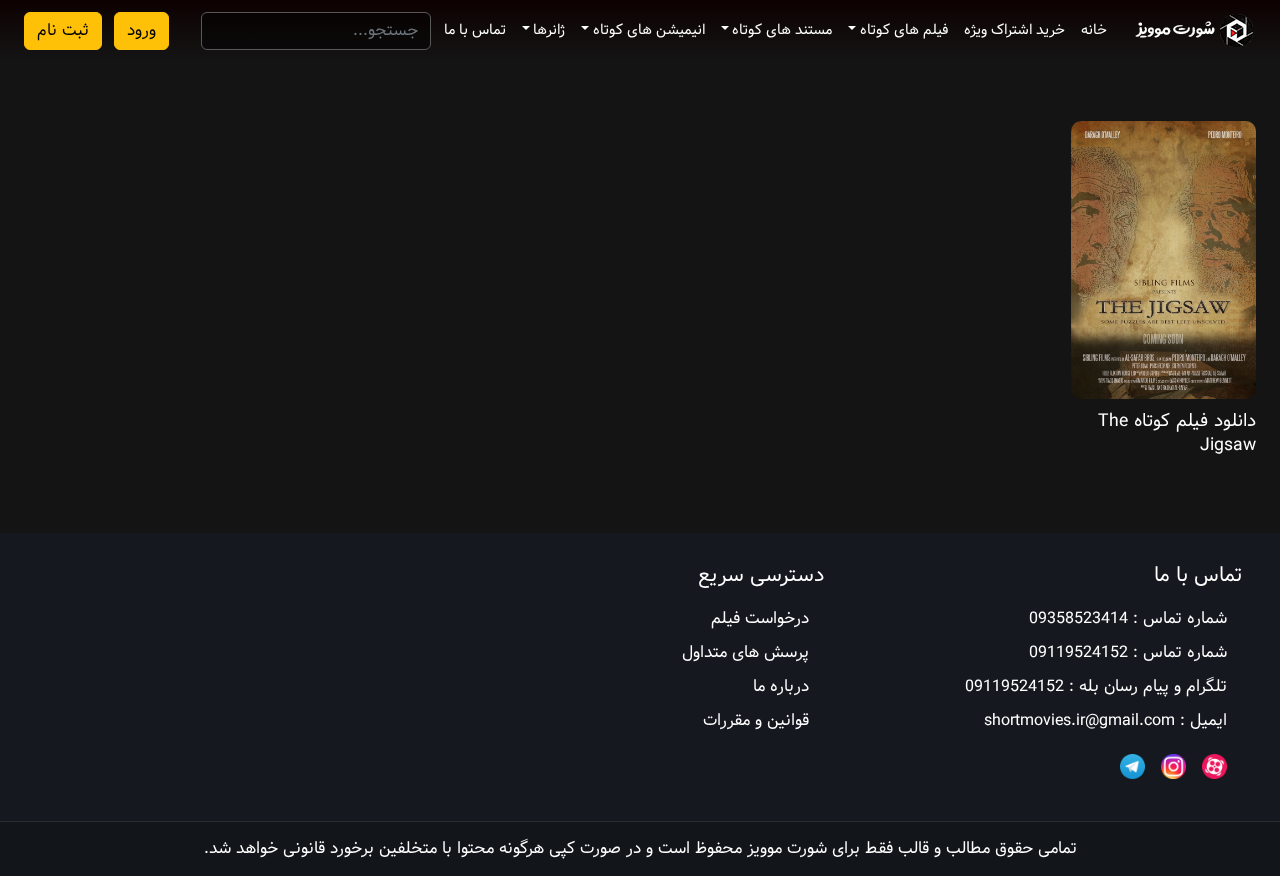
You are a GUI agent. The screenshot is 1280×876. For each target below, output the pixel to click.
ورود (141, 30)
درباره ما (781, 686)
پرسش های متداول (745, 652)
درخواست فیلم (760, 618)
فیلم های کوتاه (904, 30)
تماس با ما (475, 30)
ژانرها (549, 30)
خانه (1094, 30)
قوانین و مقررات (756, 720)
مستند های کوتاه (782, 30)
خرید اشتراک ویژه (1014, 30)
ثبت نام (63, 30)
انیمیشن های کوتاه (649, 30)
